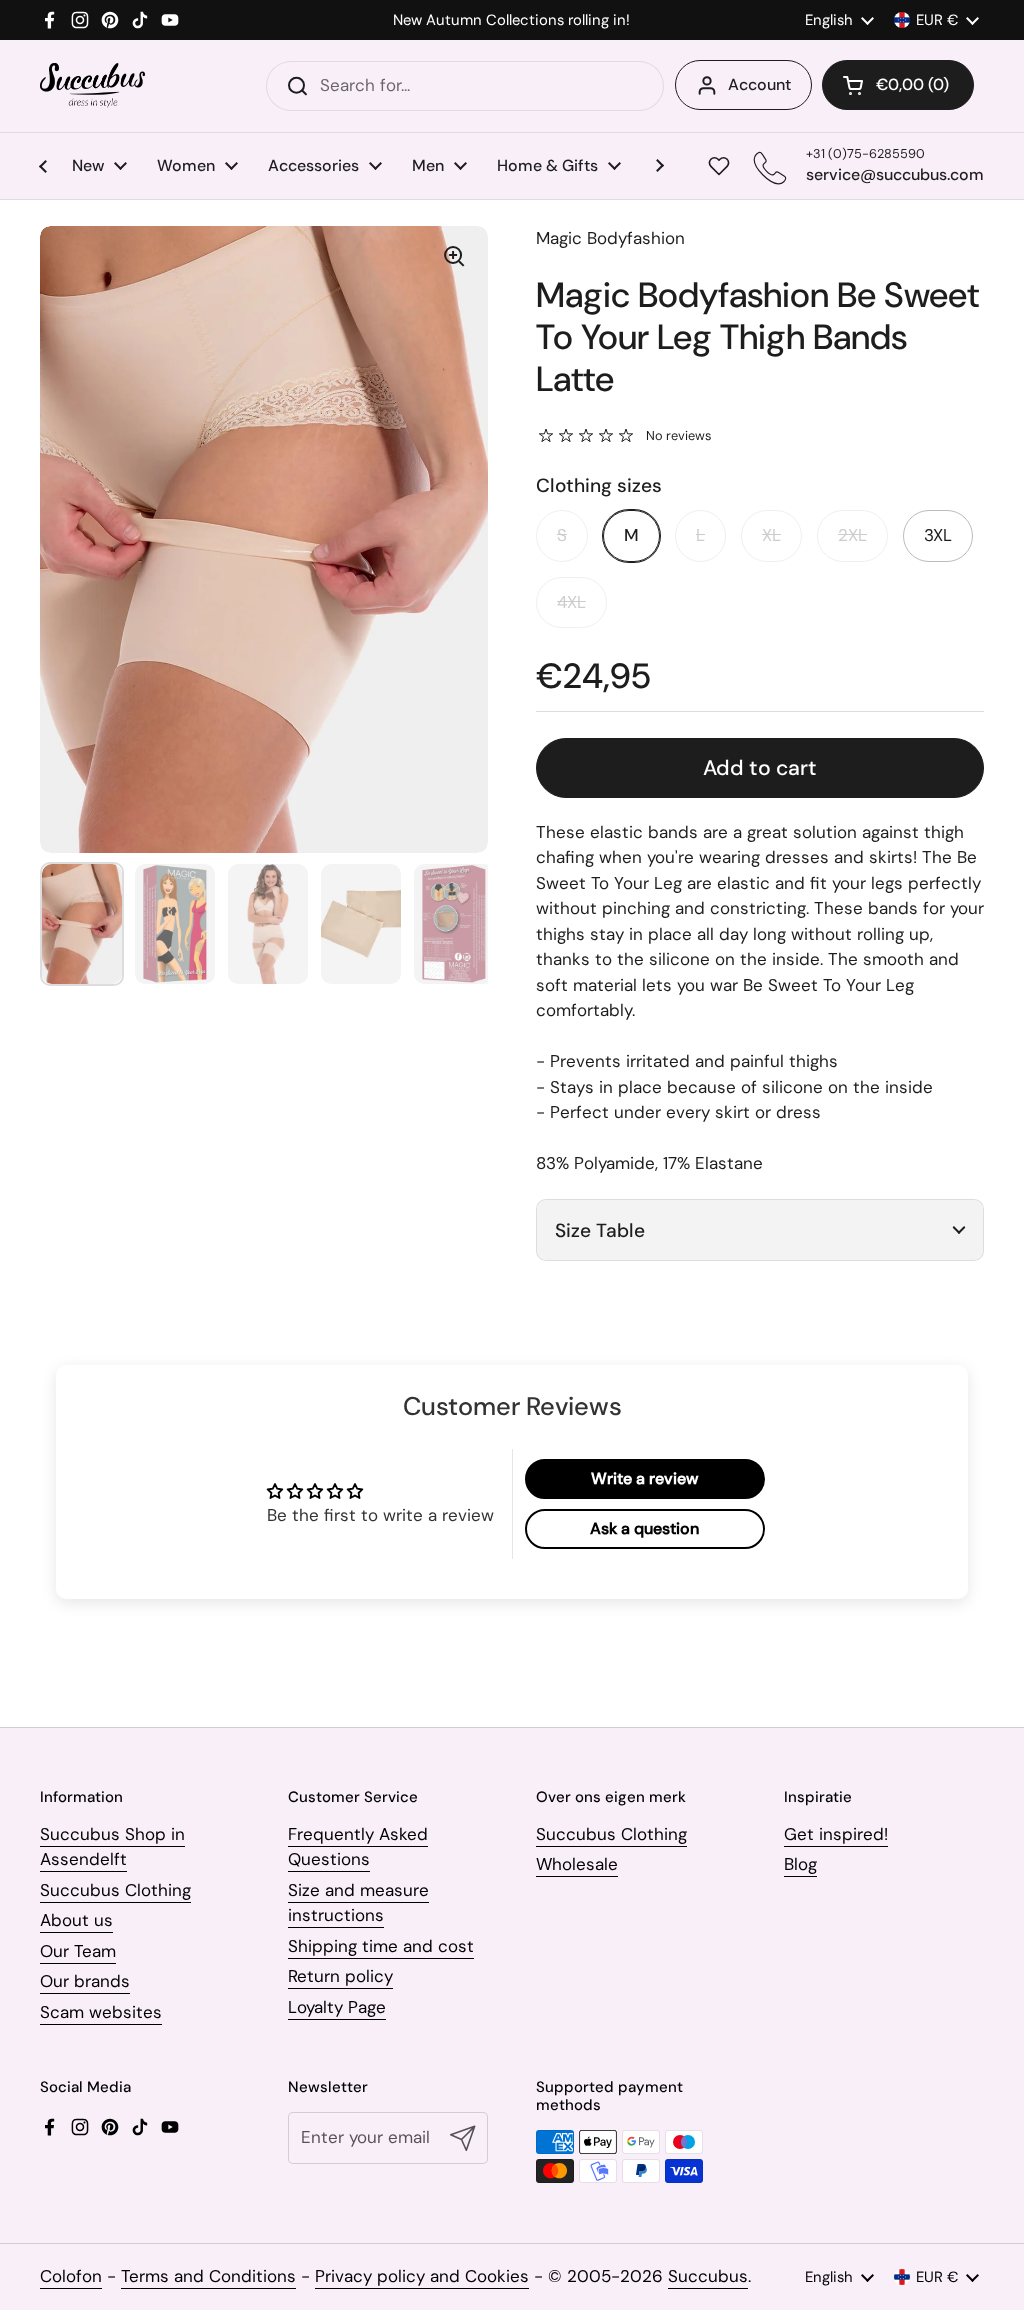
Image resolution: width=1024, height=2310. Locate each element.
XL (771, 535)
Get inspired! (836, 1834)
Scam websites (101, 2012)
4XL (571, 602)
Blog (800, 1864)
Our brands (85, 1981)
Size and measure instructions (358, 1903)
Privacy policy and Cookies (422, 2276)
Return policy (340, 1976)
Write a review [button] (644, 1478)
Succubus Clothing (115, 1890)
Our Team (78, 1951)
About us (76, 1920)
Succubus (708, 2276)
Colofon (71, 2276)
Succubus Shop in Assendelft (112, 1847)
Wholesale (577, 1864)
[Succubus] (92, 85)
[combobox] (465, 86)
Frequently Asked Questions (358, 1847)
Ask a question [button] (644, 1528)
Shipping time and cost (381, 1946)
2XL (852, 535)
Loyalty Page (337, 2007)
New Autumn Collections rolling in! (511, 20)
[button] (898, 85)
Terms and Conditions (208, 2276)
